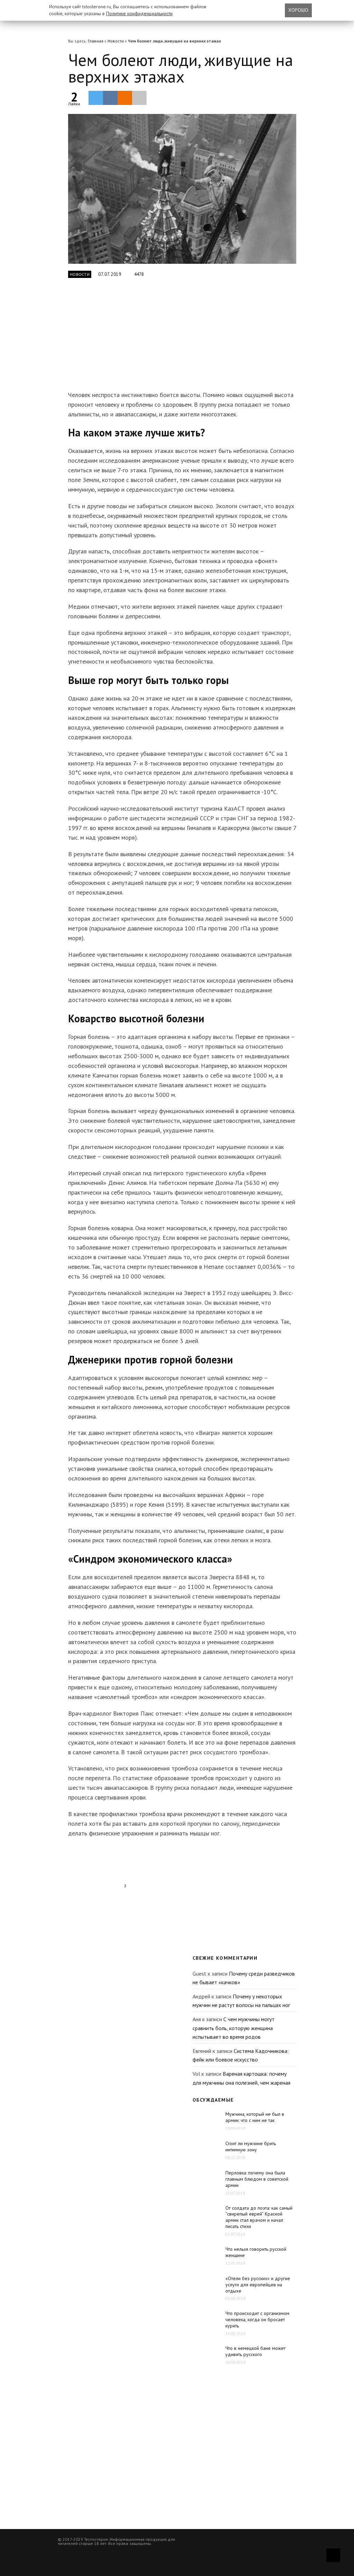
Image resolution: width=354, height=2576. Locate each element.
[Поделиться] (110, 98)
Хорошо (298, 10)
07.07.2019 (110, 274)
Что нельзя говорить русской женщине (256, 2252)
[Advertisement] (177, 338)
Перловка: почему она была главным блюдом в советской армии (257, 2179)
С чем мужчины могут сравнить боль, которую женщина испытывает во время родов (234, 2028)
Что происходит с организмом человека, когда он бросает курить (257, 2319)
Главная (96, 41)
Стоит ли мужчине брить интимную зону (251, 2146)
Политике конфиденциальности (139, 13)
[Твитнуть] (96, 98)
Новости (116, 41)
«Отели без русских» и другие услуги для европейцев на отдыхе (258, 2285)
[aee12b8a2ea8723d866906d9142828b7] (182, 189)
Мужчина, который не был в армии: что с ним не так (255, 2117)
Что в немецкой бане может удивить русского (255, 2351)
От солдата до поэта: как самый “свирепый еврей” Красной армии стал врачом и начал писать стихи (259, 2217)
